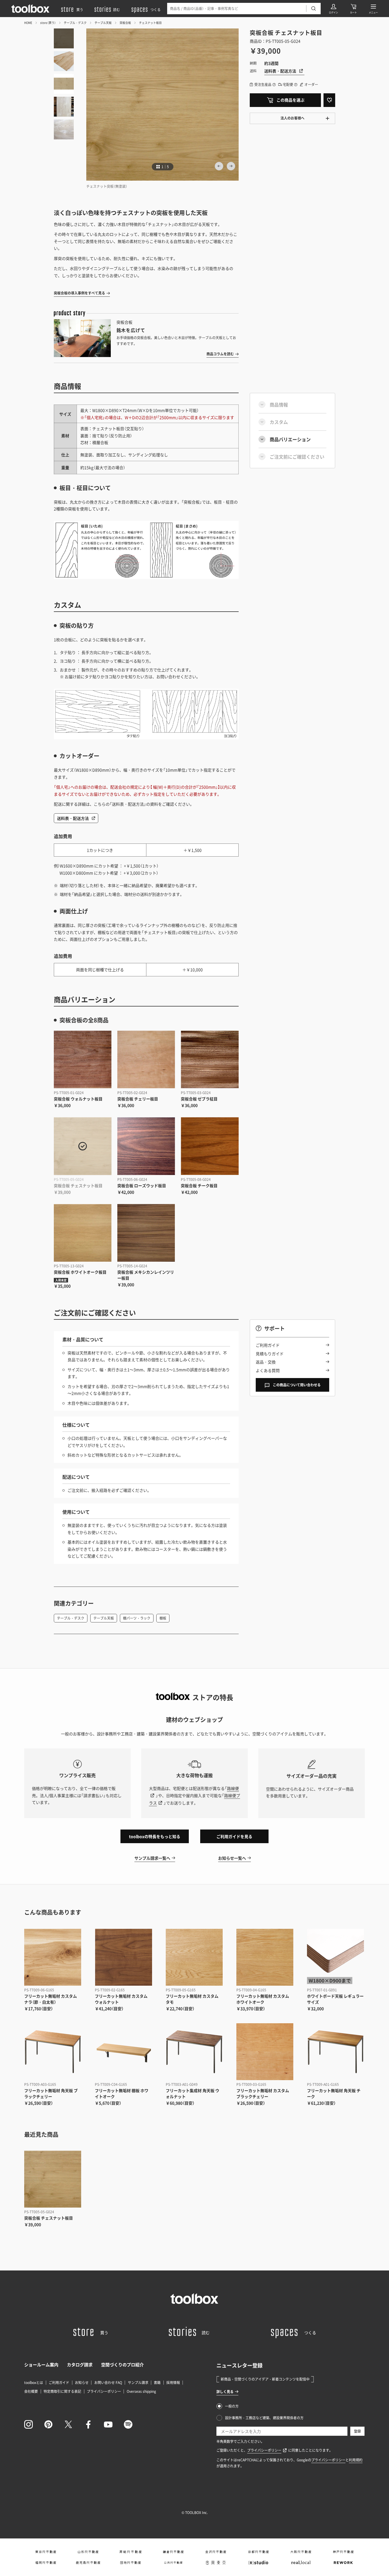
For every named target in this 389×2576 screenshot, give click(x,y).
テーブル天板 (103, 23)
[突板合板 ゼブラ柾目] (210, 1060)
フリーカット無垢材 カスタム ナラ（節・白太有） (51, 1999)
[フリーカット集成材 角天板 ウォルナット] (194, 2052)
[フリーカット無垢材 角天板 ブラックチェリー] (53, 2052)
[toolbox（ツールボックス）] (30, 9)
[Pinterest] (48, 2424)
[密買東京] (216, 2563)
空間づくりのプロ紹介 (122, 2365)
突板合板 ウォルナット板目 (78, 1099)
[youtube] (108, 2424)
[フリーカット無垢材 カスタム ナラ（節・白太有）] (53, 1957)
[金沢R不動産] (216, 2552)
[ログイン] (333, 9)
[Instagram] (28, 2424)
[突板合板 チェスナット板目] (83, 1146)
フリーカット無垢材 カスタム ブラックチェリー (263, 2093)
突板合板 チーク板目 (199, 1185)
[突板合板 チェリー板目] (146, 1060)
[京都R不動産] (258, 2552)
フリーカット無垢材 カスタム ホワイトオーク (263, 1999)
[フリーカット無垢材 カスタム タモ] (194, 1957)
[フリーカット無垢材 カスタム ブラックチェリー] (265, 2052)
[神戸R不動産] (343, 2552)
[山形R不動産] (88, 2552)
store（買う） (48, 23)
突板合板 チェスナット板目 (78, 1185)
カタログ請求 (80, 2365)
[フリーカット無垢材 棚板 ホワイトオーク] (123, 2052)
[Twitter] (68, 2424)
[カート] (353, 9)
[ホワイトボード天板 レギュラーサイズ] (335, 1957)
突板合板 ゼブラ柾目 (199, 1099)
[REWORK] (343, 2563)
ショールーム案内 (41, 2365)
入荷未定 (61, 1280)
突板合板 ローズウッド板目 (142, 1185)
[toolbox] (195, 2299)
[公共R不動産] (173, 2563)
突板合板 (125, 23)
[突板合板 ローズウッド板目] (146, 1146)
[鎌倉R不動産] (173, 2552)
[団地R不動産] (131, 2563)
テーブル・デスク (75, 23)
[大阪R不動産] (301, 2552)
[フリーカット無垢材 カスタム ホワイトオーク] (265, 1957)
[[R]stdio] (258, 2563)
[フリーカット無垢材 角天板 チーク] (335, 2052)
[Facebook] (88, 2424)
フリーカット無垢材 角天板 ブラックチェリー (51, 2093)
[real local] (301, 2563)
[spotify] (128, 2424)
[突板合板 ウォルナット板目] (83, 1060)
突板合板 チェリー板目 (138, 1099)
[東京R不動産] (45, 2552)
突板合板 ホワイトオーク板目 (80, 1272)
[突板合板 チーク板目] (210, 1146)
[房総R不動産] (131, 2552)
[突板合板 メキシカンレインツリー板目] (146, 1233)
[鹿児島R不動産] (88, 2563)
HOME (28, 23)
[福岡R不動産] (45, 2563)
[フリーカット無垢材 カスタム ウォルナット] (123, 1957)
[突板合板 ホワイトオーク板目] (83, 1233)
